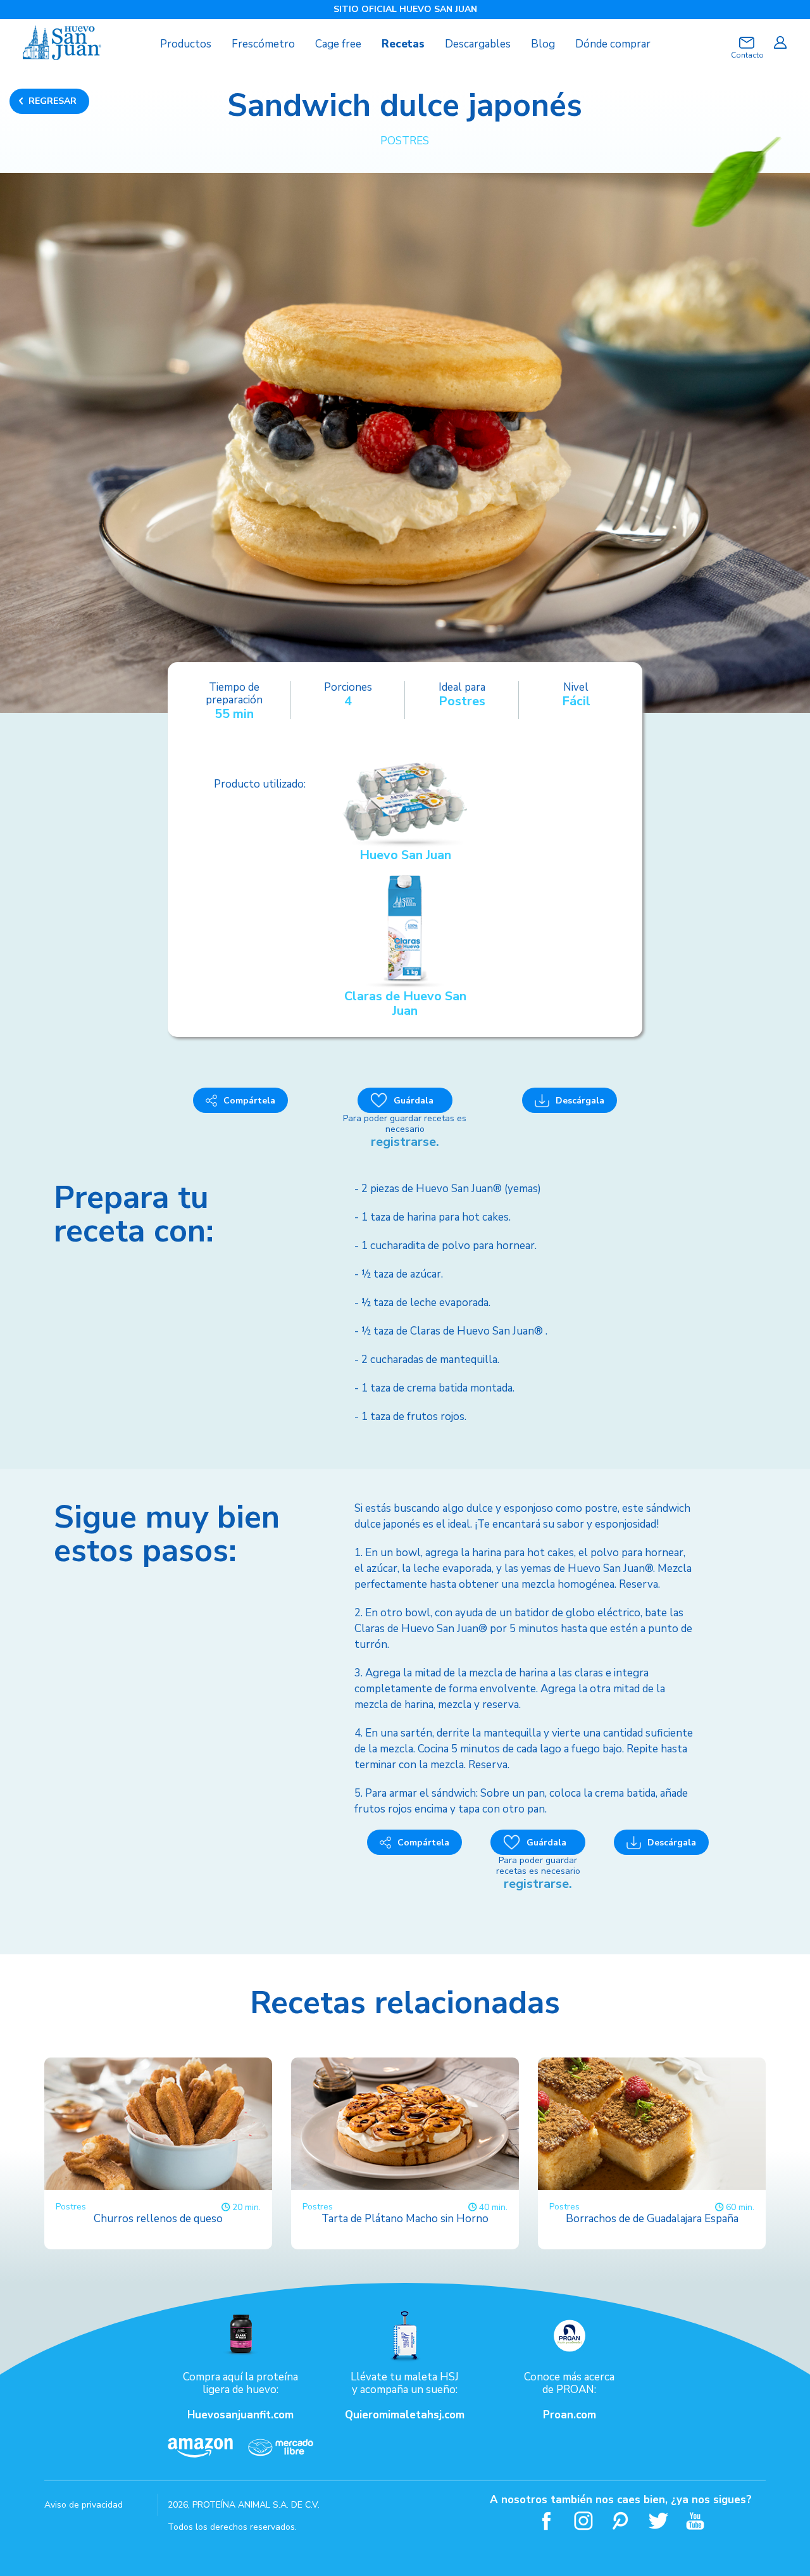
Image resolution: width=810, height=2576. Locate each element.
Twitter (658, 2521)
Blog (543, 44)
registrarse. (405, 1142)
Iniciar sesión (780, 42)
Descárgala (580, 1101)
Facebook (546, 2521)
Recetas (403, 44)
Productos (186, 44)
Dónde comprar (613, 44)
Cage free (338, 44)
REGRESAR (53, 101)
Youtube (696, 2521)
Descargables (478, 44)
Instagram (584, 2521)
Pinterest (621, 2521)
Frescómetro (263, 44)
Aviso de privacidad (84, 2505)
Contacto (747, 55)
